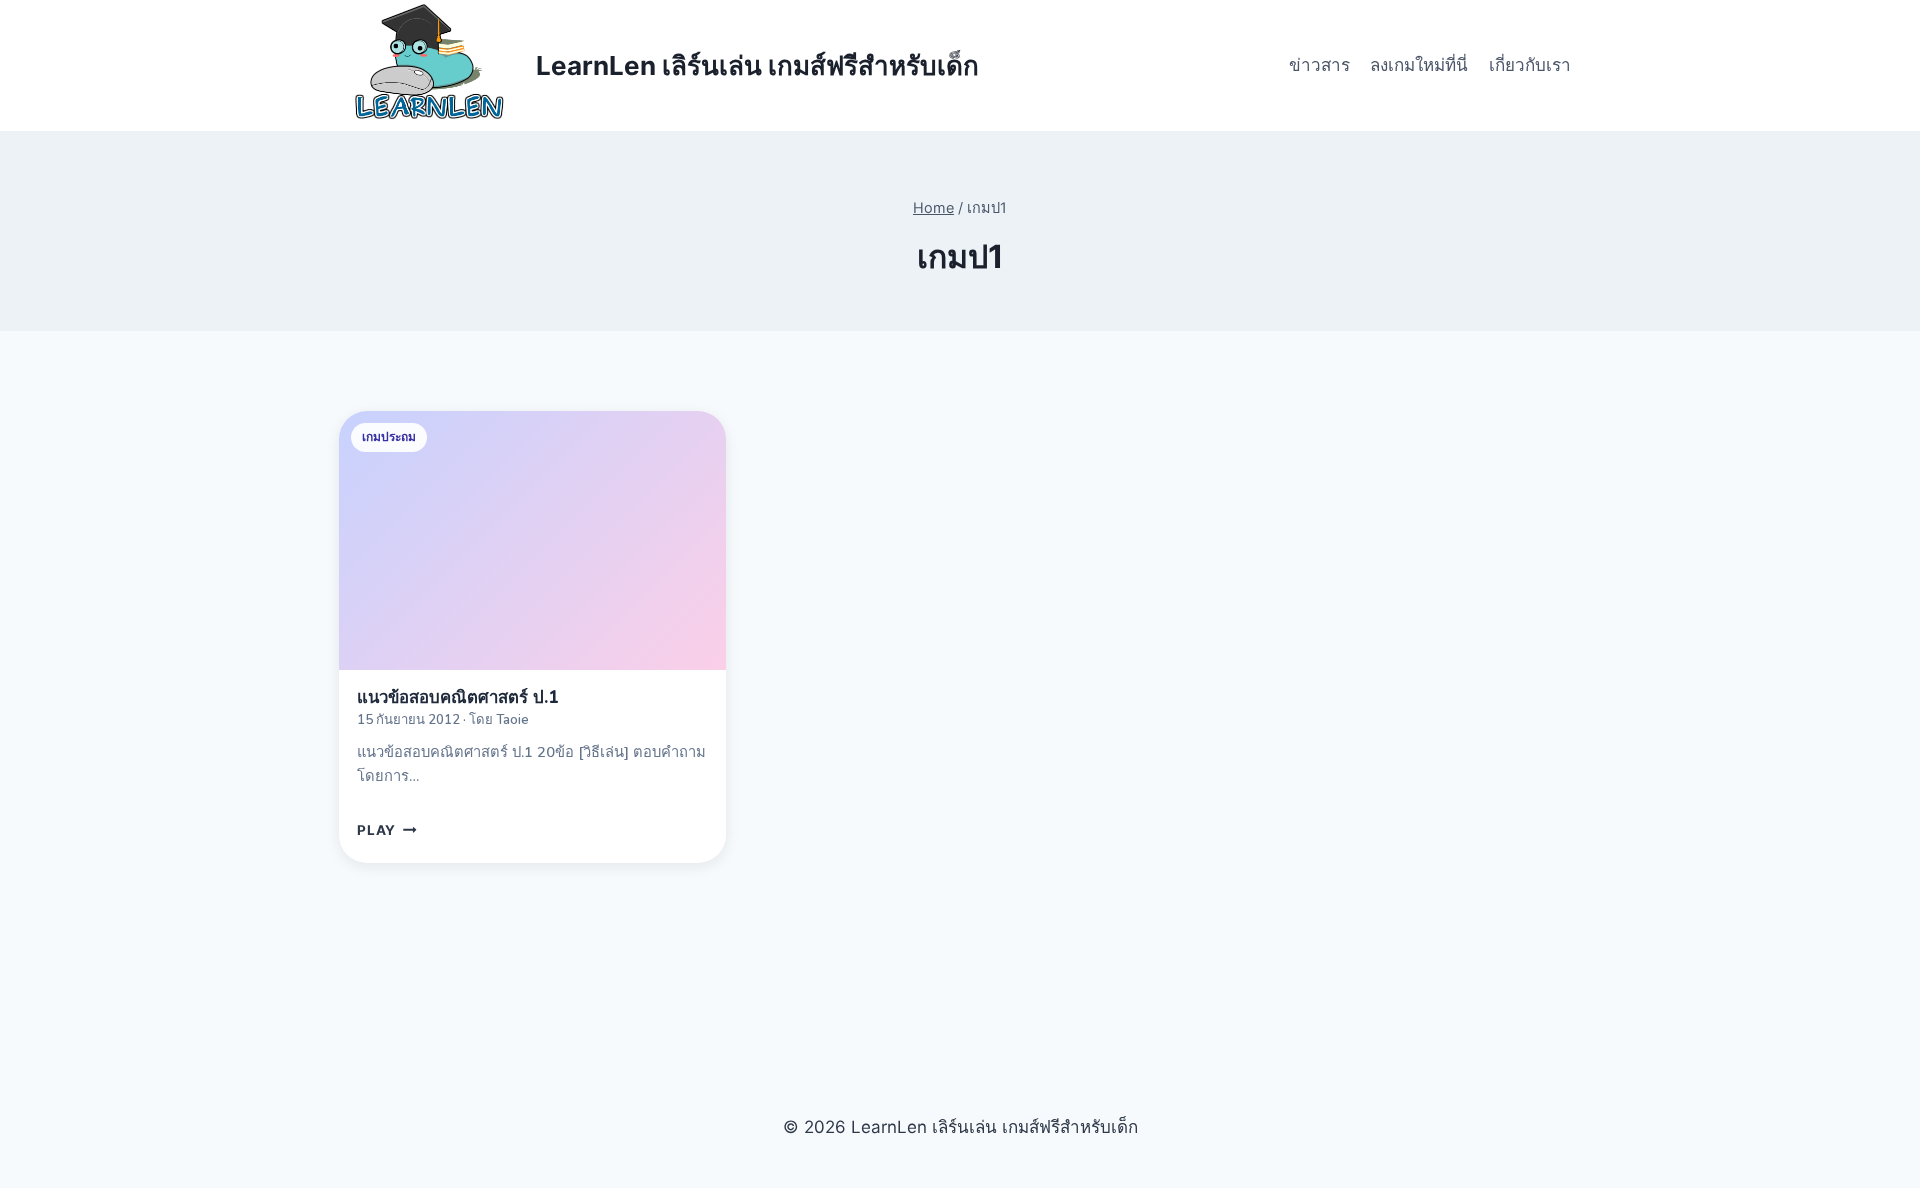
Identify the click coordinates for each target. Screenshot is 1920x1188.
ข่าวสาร (1319, 65)
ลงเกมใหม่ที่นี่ (1419, 65)
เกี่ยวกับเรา (1530, 65)
